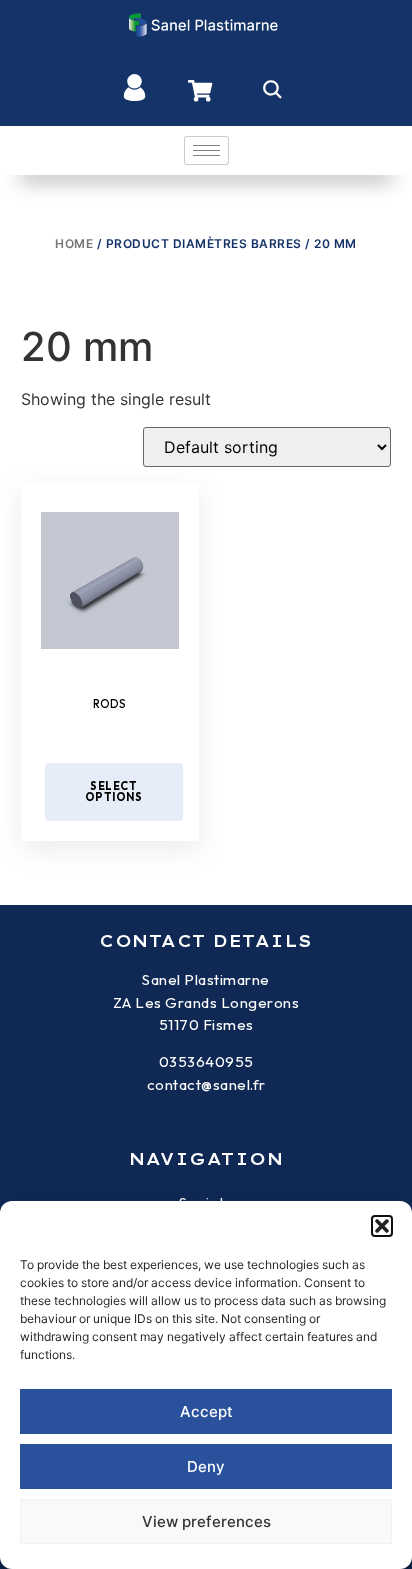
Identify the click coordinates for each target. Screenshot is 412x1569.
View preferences (206, 1521)
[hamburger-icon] (206, 150)
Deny (206, 1466)
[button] (382, 1226)
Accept (206, 1411)
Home (74, 243)
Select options (114, 791)
